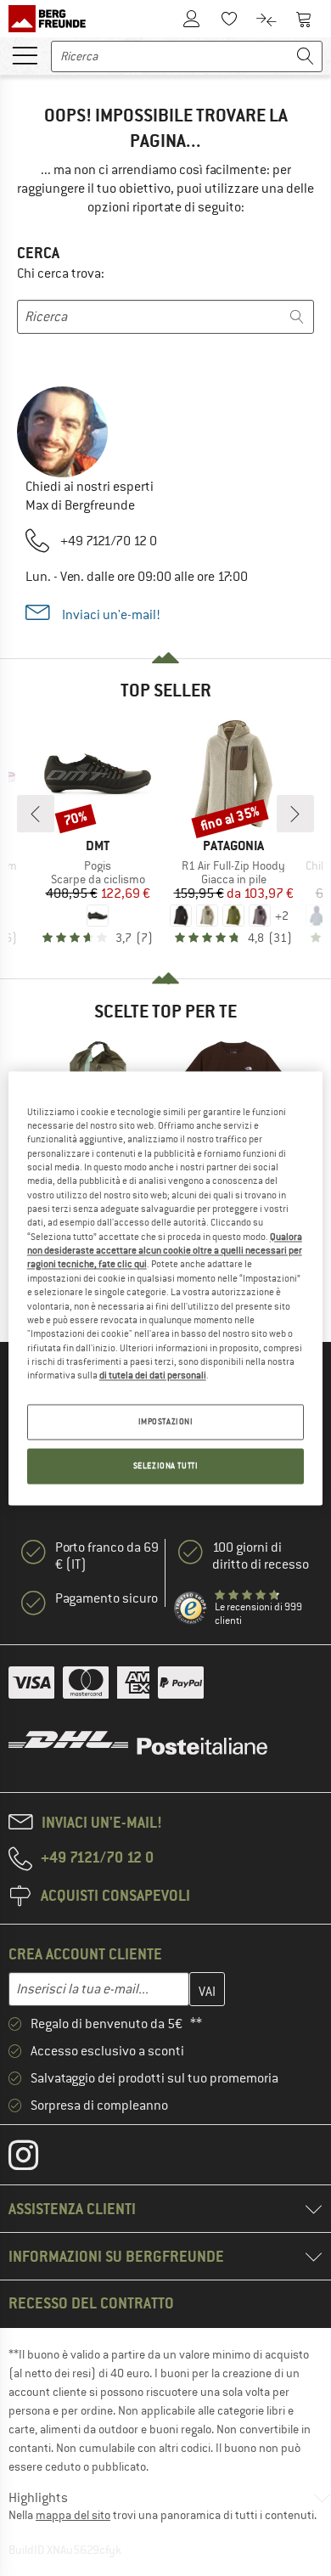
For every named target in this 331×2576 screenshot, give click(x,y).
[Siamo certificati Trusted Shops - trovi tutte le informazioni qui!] (191, 1609)
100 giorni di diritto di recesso (261, 1556)
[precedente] (36, 814)
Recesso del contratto (91, 2303)
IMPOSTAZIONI (166, 1421)
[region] (166, 1288)
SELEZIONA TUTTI (166, 1466)
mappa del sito (73, 2515)
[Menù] (25, 54)
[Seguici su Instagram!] (36, 2159)
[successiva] (295, 814)
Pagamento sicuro (107, 1598)
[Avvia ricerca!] (306, 56)
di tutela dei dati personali (153, 1376)
